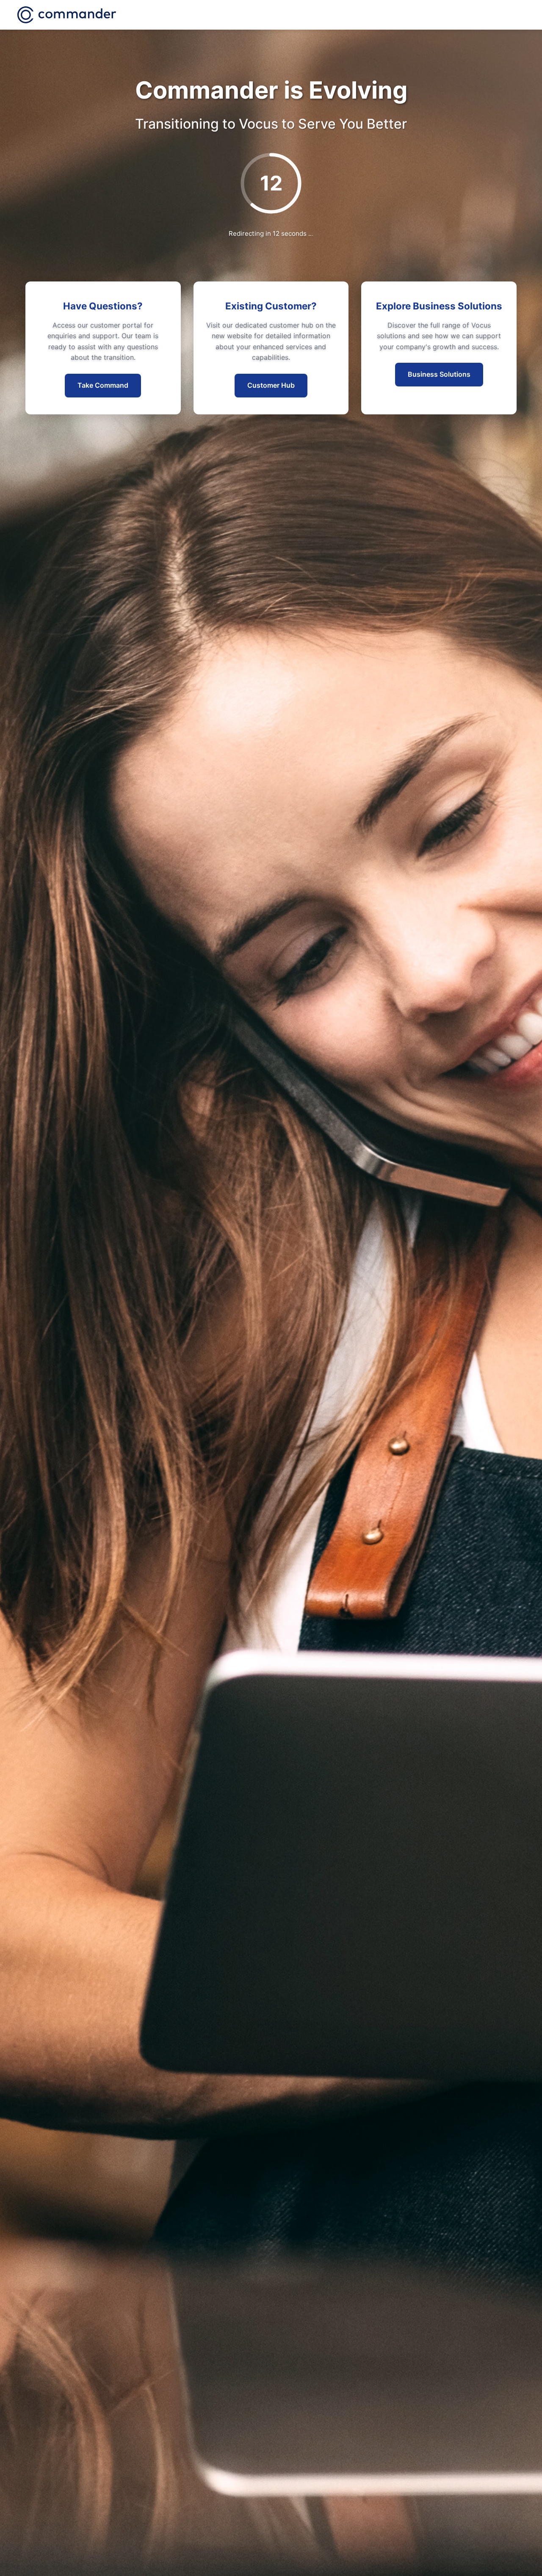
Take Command (103, 385)
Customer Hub (271, 385)
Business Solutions (439, 374)
